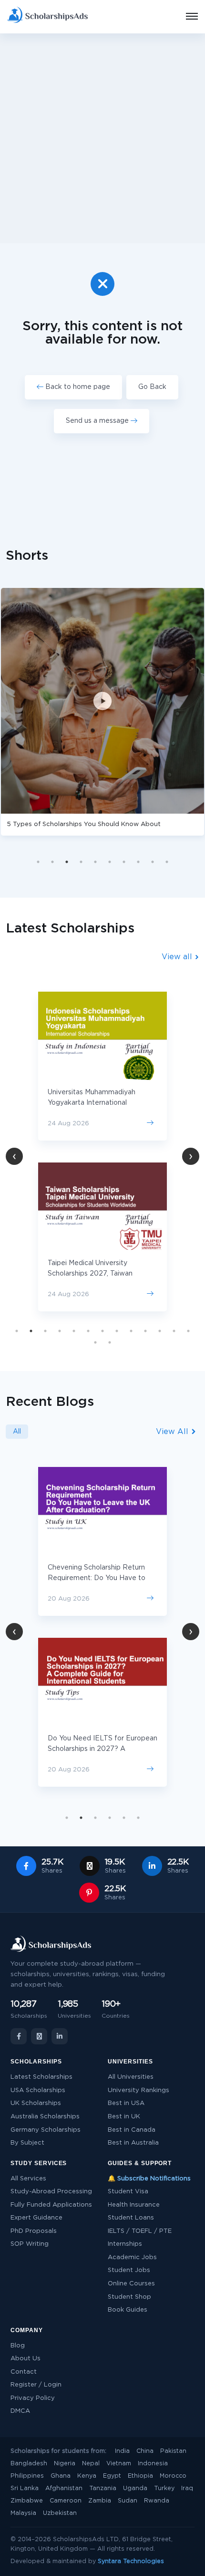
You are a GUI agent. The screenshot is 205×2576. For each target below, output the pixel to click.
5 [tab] (95, 862)
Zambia (100, 2501)
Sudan (128, 2501)
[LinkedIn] (60, 2036)
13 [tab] (188, 1331)
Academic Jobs (132, 2257)
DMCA (20, 2411)
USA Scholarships (38, 2090)
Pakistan (173, 2451)
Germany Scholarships (46, 2130)
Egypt (112, 2476)
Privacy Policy (33, 2398)
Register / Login (36, 2385)
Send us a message (98, 421)
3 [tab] (67, 862)
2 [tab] (52, 862)
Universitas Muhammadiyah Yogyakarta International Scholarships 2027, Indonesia (94, 1103)
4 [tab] (81, 862)
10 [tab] (167, 862)
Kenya (87, 2476)
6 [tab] (110, 862)
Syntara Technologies (131, 2561)
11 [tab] (160, 1331)
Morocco (173, 2476)
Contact (24, 2372)
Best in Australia (133, 2143)
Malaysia (23, 2513)
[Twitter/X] (39, 2036)
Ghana (61, 2476)
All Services (28, 2179)
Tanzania (103, 2488)
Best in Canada (132, 2130)
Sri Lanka (25, 2488)
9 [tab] (153, 862)
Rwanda (157, 2501)
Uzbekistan (60, 2513)
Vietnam (119, 2464)
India (122, 2451)
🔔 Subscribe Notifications (149, 2179)
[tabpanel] (102, 1152)
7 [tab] (124, 862)
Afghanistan (64, 2488)
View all (178, 957)
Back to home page (77, 387)
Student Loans (131, 2218)
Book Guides (128, 2310)
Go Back (152, 387)
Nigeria (65, 2464)
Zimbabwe (27, 2501)
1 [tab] (38, 862)
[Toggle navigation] (186, 17)
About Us (26, 2359)
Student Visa (128, 2192)
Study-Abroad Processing (51, 2192)
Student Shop (129, 2297)
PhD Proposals (34, 2231)
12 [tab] (174, 1331)
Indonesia (153, 2464)
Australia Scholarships (45, 2117)
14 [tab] (95, 1342)
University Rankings (138, 2090)
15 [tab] (110, 1342)
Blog (18, 2346)
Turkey (164, 2488)
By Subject (27, 2143)
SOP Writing (30, 2244)
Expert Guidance (36, 2218)
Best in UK (124, 2117)
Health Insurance (134, 2205)
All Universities (131, 2077)
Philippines (27, 2476)
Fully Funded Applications (51, 2205)
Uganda (135, 2488)
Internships (125, 2244)
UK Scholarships (36, 2103)
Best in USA (126, 2103)
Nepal (91, 2464)
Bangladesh (29, 2464)
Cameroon (66, 2501)
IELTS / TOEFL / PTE (140, 2231)
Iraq (187, 2488)
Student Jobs (129, 2270)
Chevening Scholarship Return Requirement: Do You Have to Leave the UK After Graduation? (101, 1578)
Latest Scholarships (41, 2077)
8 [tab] (138, 862)
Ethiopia (140, 2476)
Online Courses (131, 2284)
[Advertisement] (102, 138)
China (145, 2451)
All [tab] (17, 1432)
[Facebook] (19, 2036)
